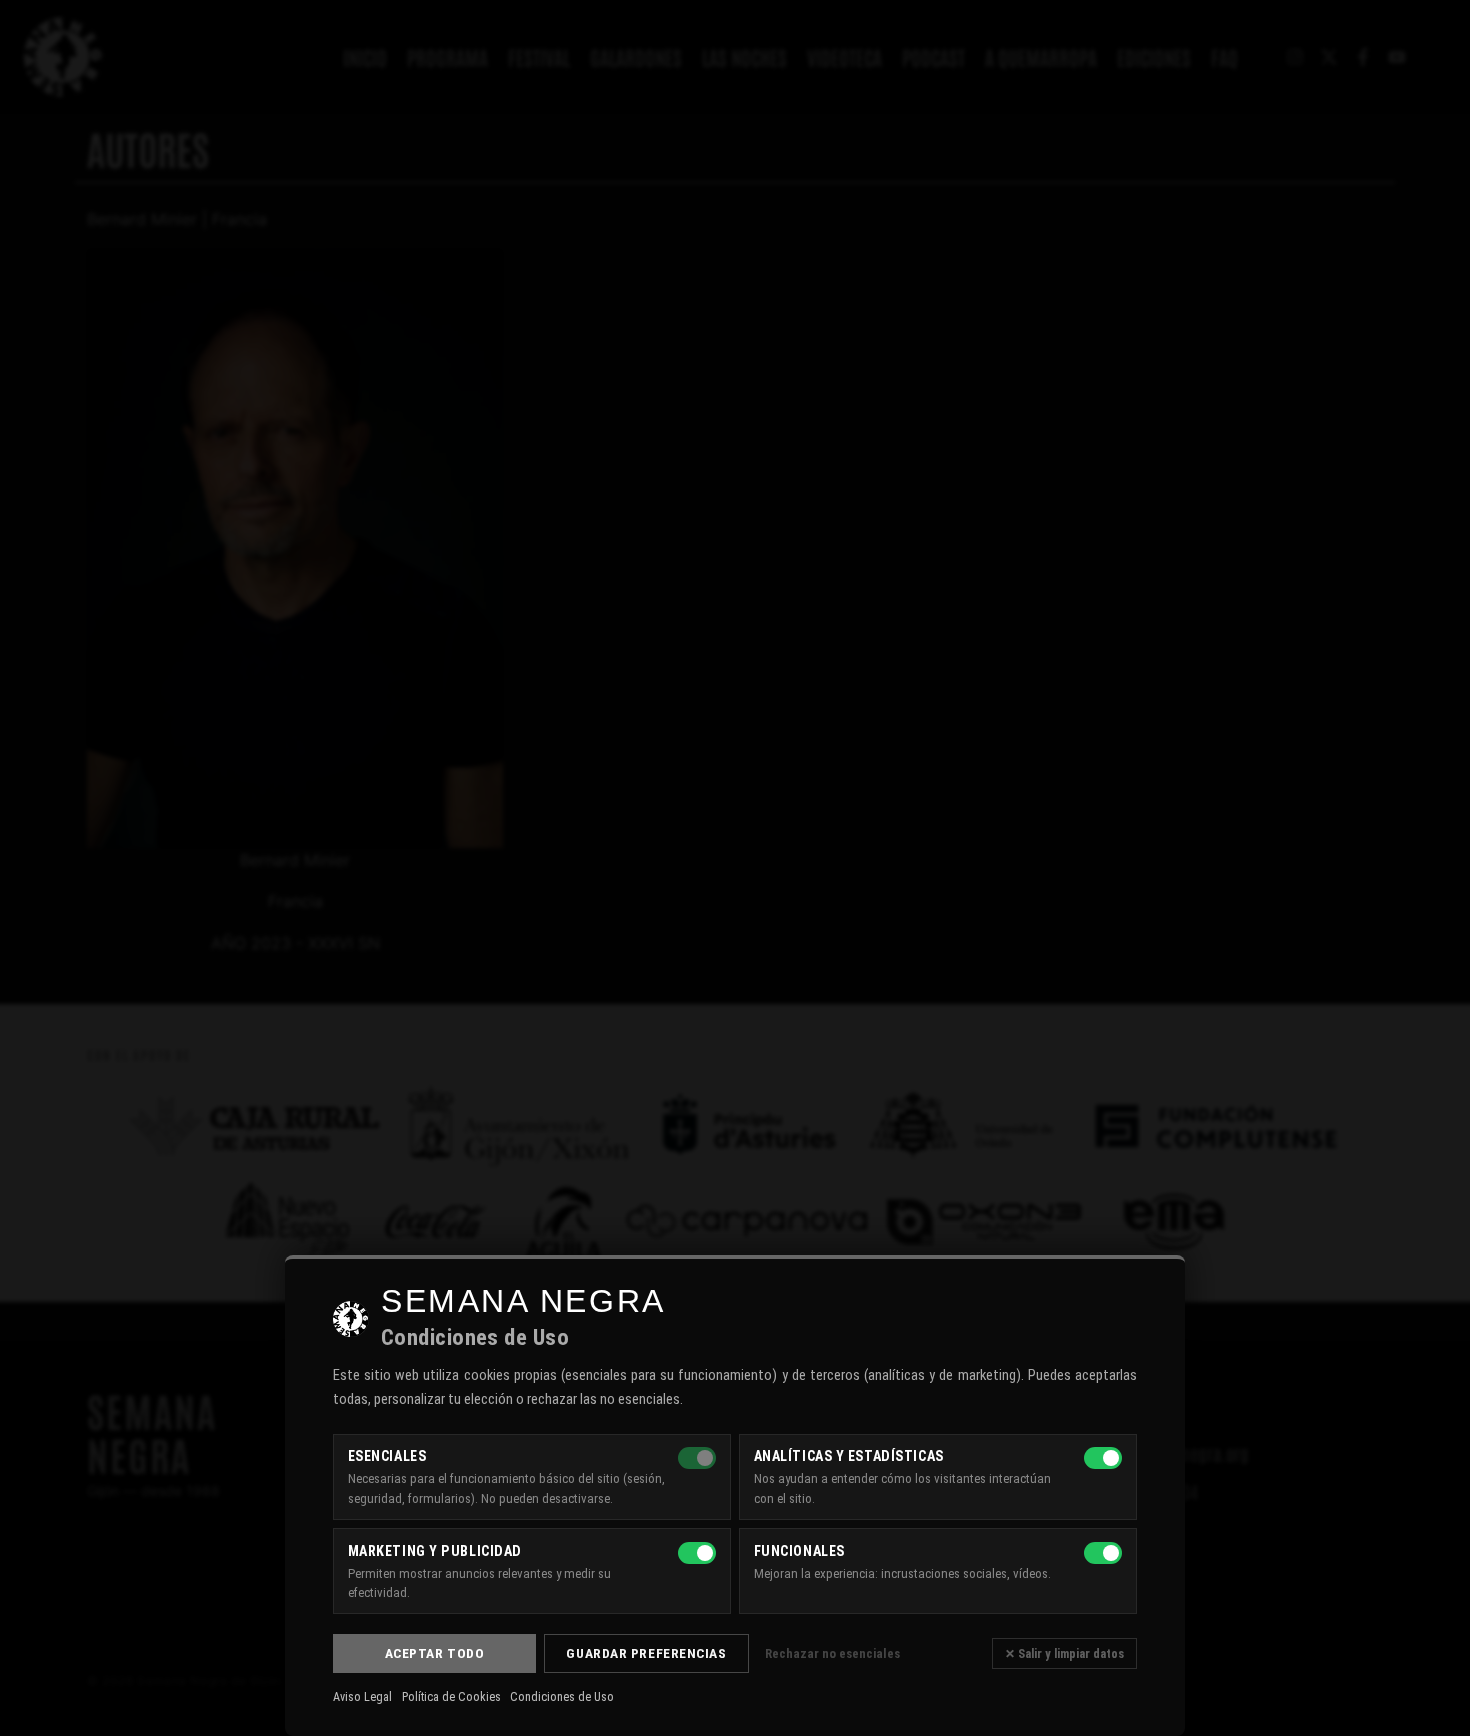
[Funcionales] (1103, 1553)
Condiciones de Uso (562, 1697)
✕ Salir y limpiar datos (1064, 1653)
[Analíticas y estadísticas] (1103, 1458)
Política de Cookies (451, 1697)
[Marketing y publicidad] (697, 1553)
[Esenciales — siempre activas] (697, 1458)
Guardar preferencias (646, 1653)
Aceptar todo (435, 1653)
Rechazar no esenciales (832, 1653)
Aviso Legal (362, 1697)
